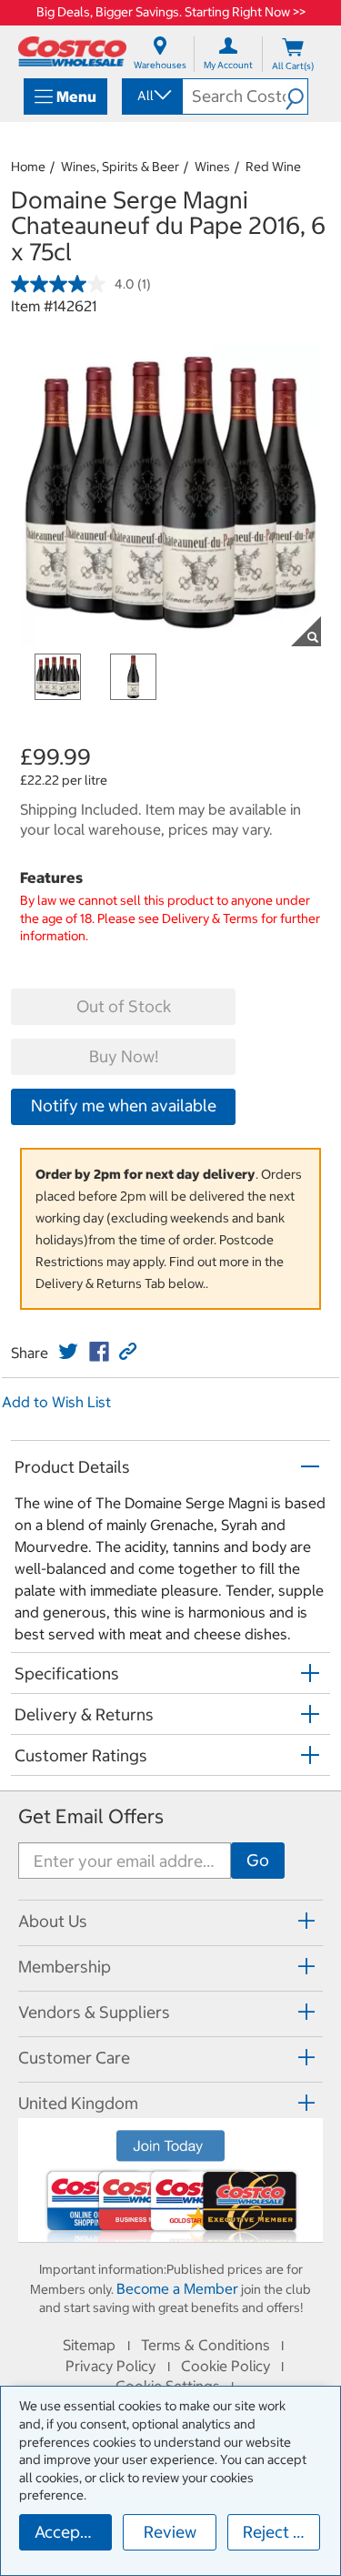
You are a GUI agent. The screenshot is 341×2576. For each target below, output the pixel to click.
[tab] (170, 1920)
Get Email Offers (91, 1816)
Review (170, 2532)
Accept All (72, 2532)
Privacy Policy (110, 2366)
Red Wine (273, 167)
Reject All (278, 2532)
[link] (68, 1352)
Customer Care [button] (74, 2058)
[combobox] (151, 96)
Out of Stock (124, 1006)
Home (28, 167)
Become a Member (177, 2288)
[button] (296, 96)
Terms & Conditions (206, 2345)
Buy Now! (124, 1056)
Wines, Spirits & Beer (120, 167)
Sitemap (89, 2345)
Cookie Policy (226, 2366)
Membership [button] (65, 1967)
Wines (212, 167)
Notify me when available (124, 1105)
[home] (72, 51)
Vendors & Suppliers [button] (94, 2012)
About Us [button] (53, 1921)
